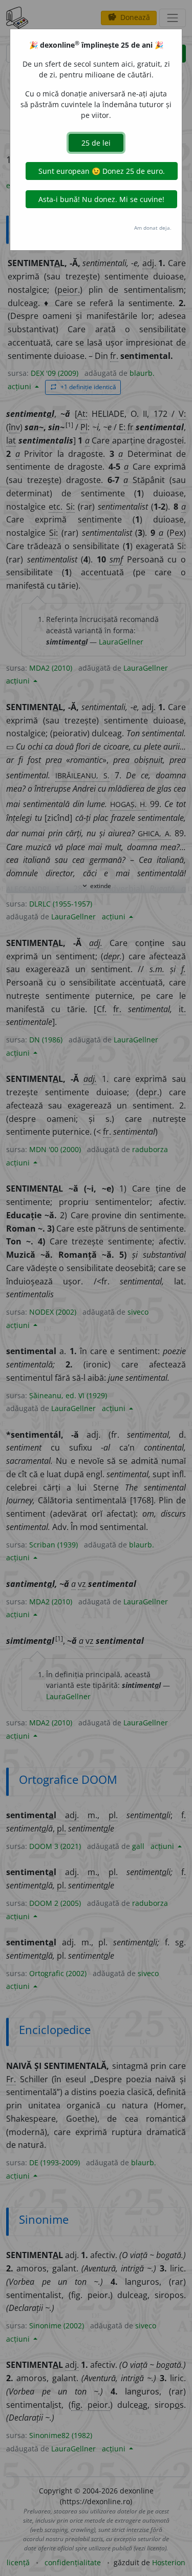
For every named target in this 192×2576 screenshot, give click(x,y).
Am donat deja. (153, 228)
